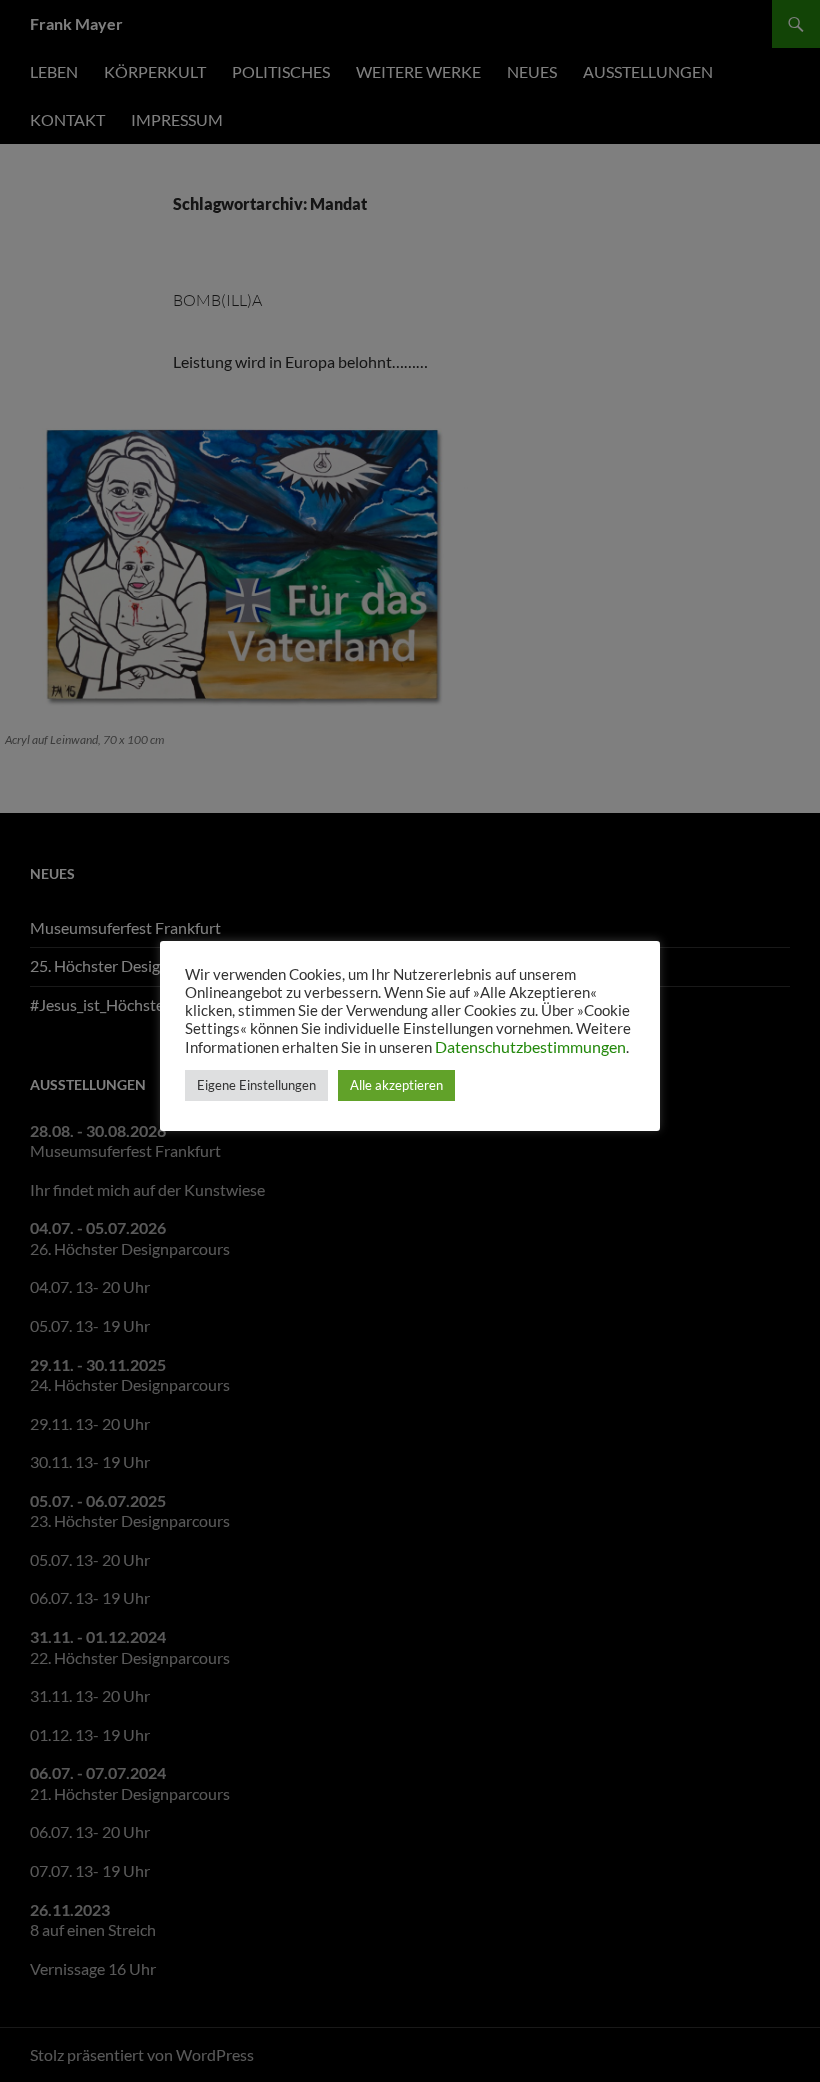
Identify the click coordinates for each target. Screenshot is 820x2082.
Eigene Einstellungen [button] (256, 1085)
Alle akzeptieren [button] (396, 1085)
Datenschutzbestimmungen (530, 1046)
